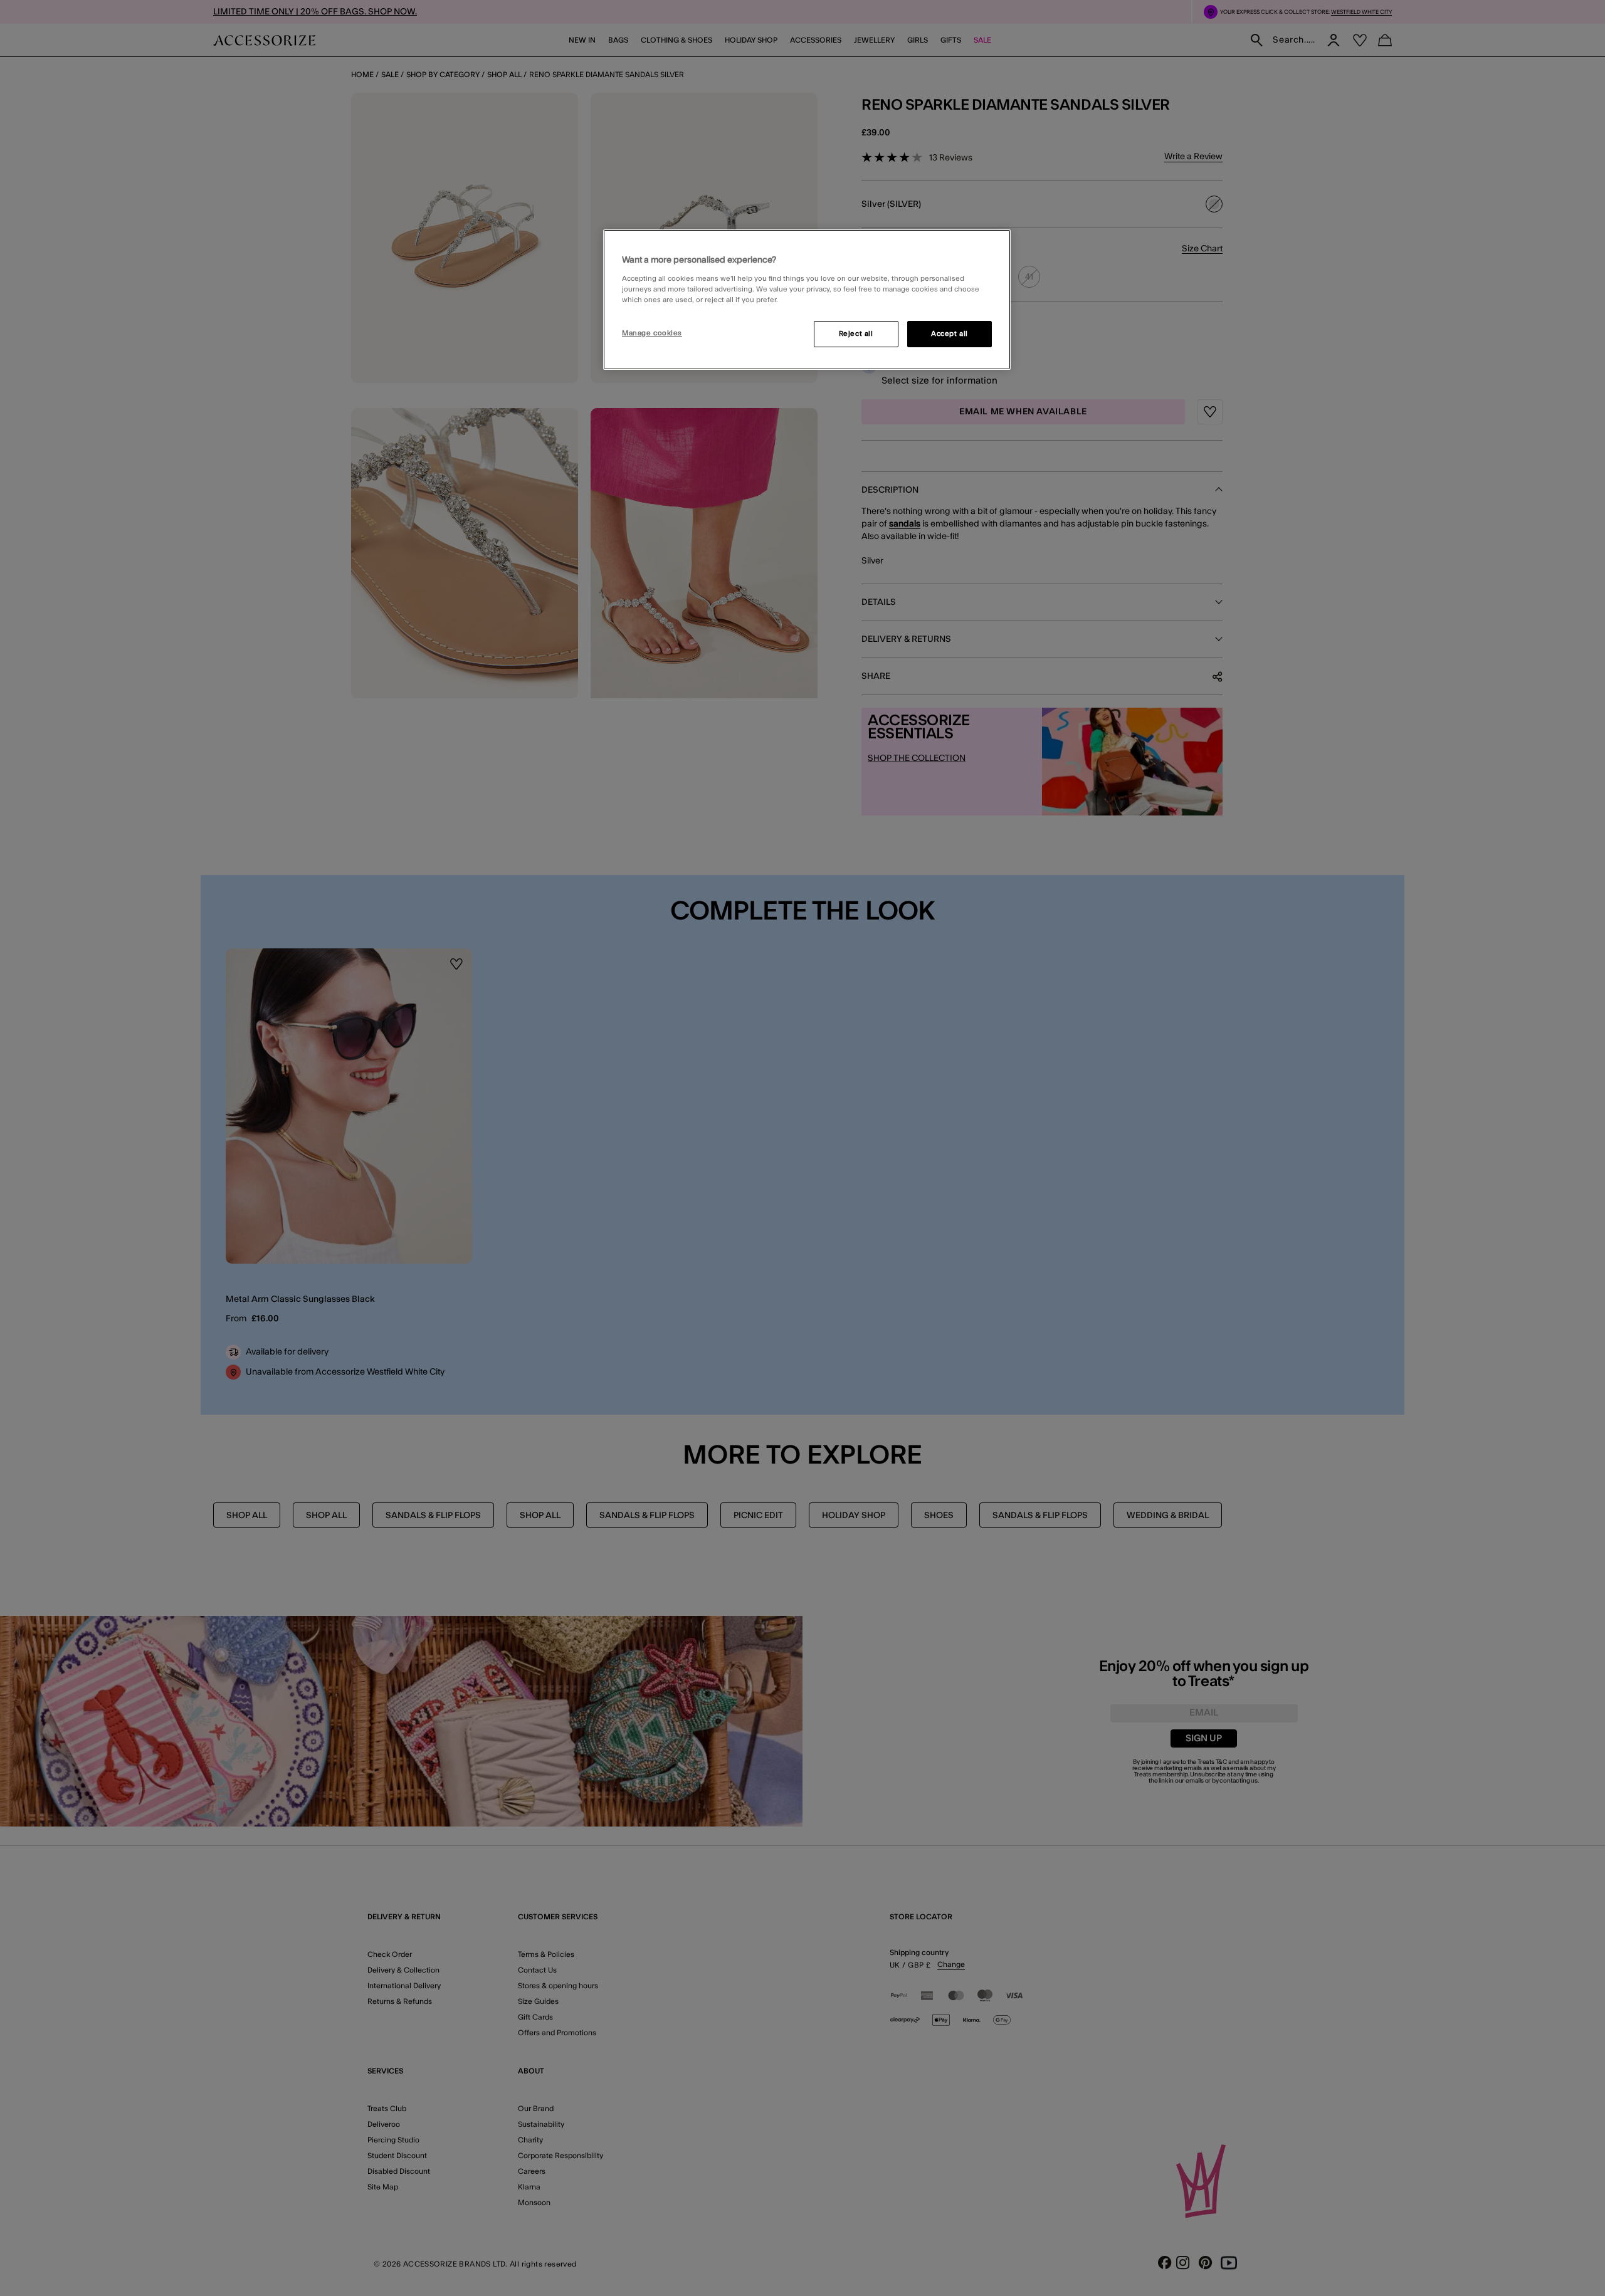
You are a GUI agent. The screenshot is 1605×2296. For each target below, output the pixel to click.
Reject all (856, 334)
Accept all (950, 334)
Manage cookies (652, 333)
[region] (807, 300)
